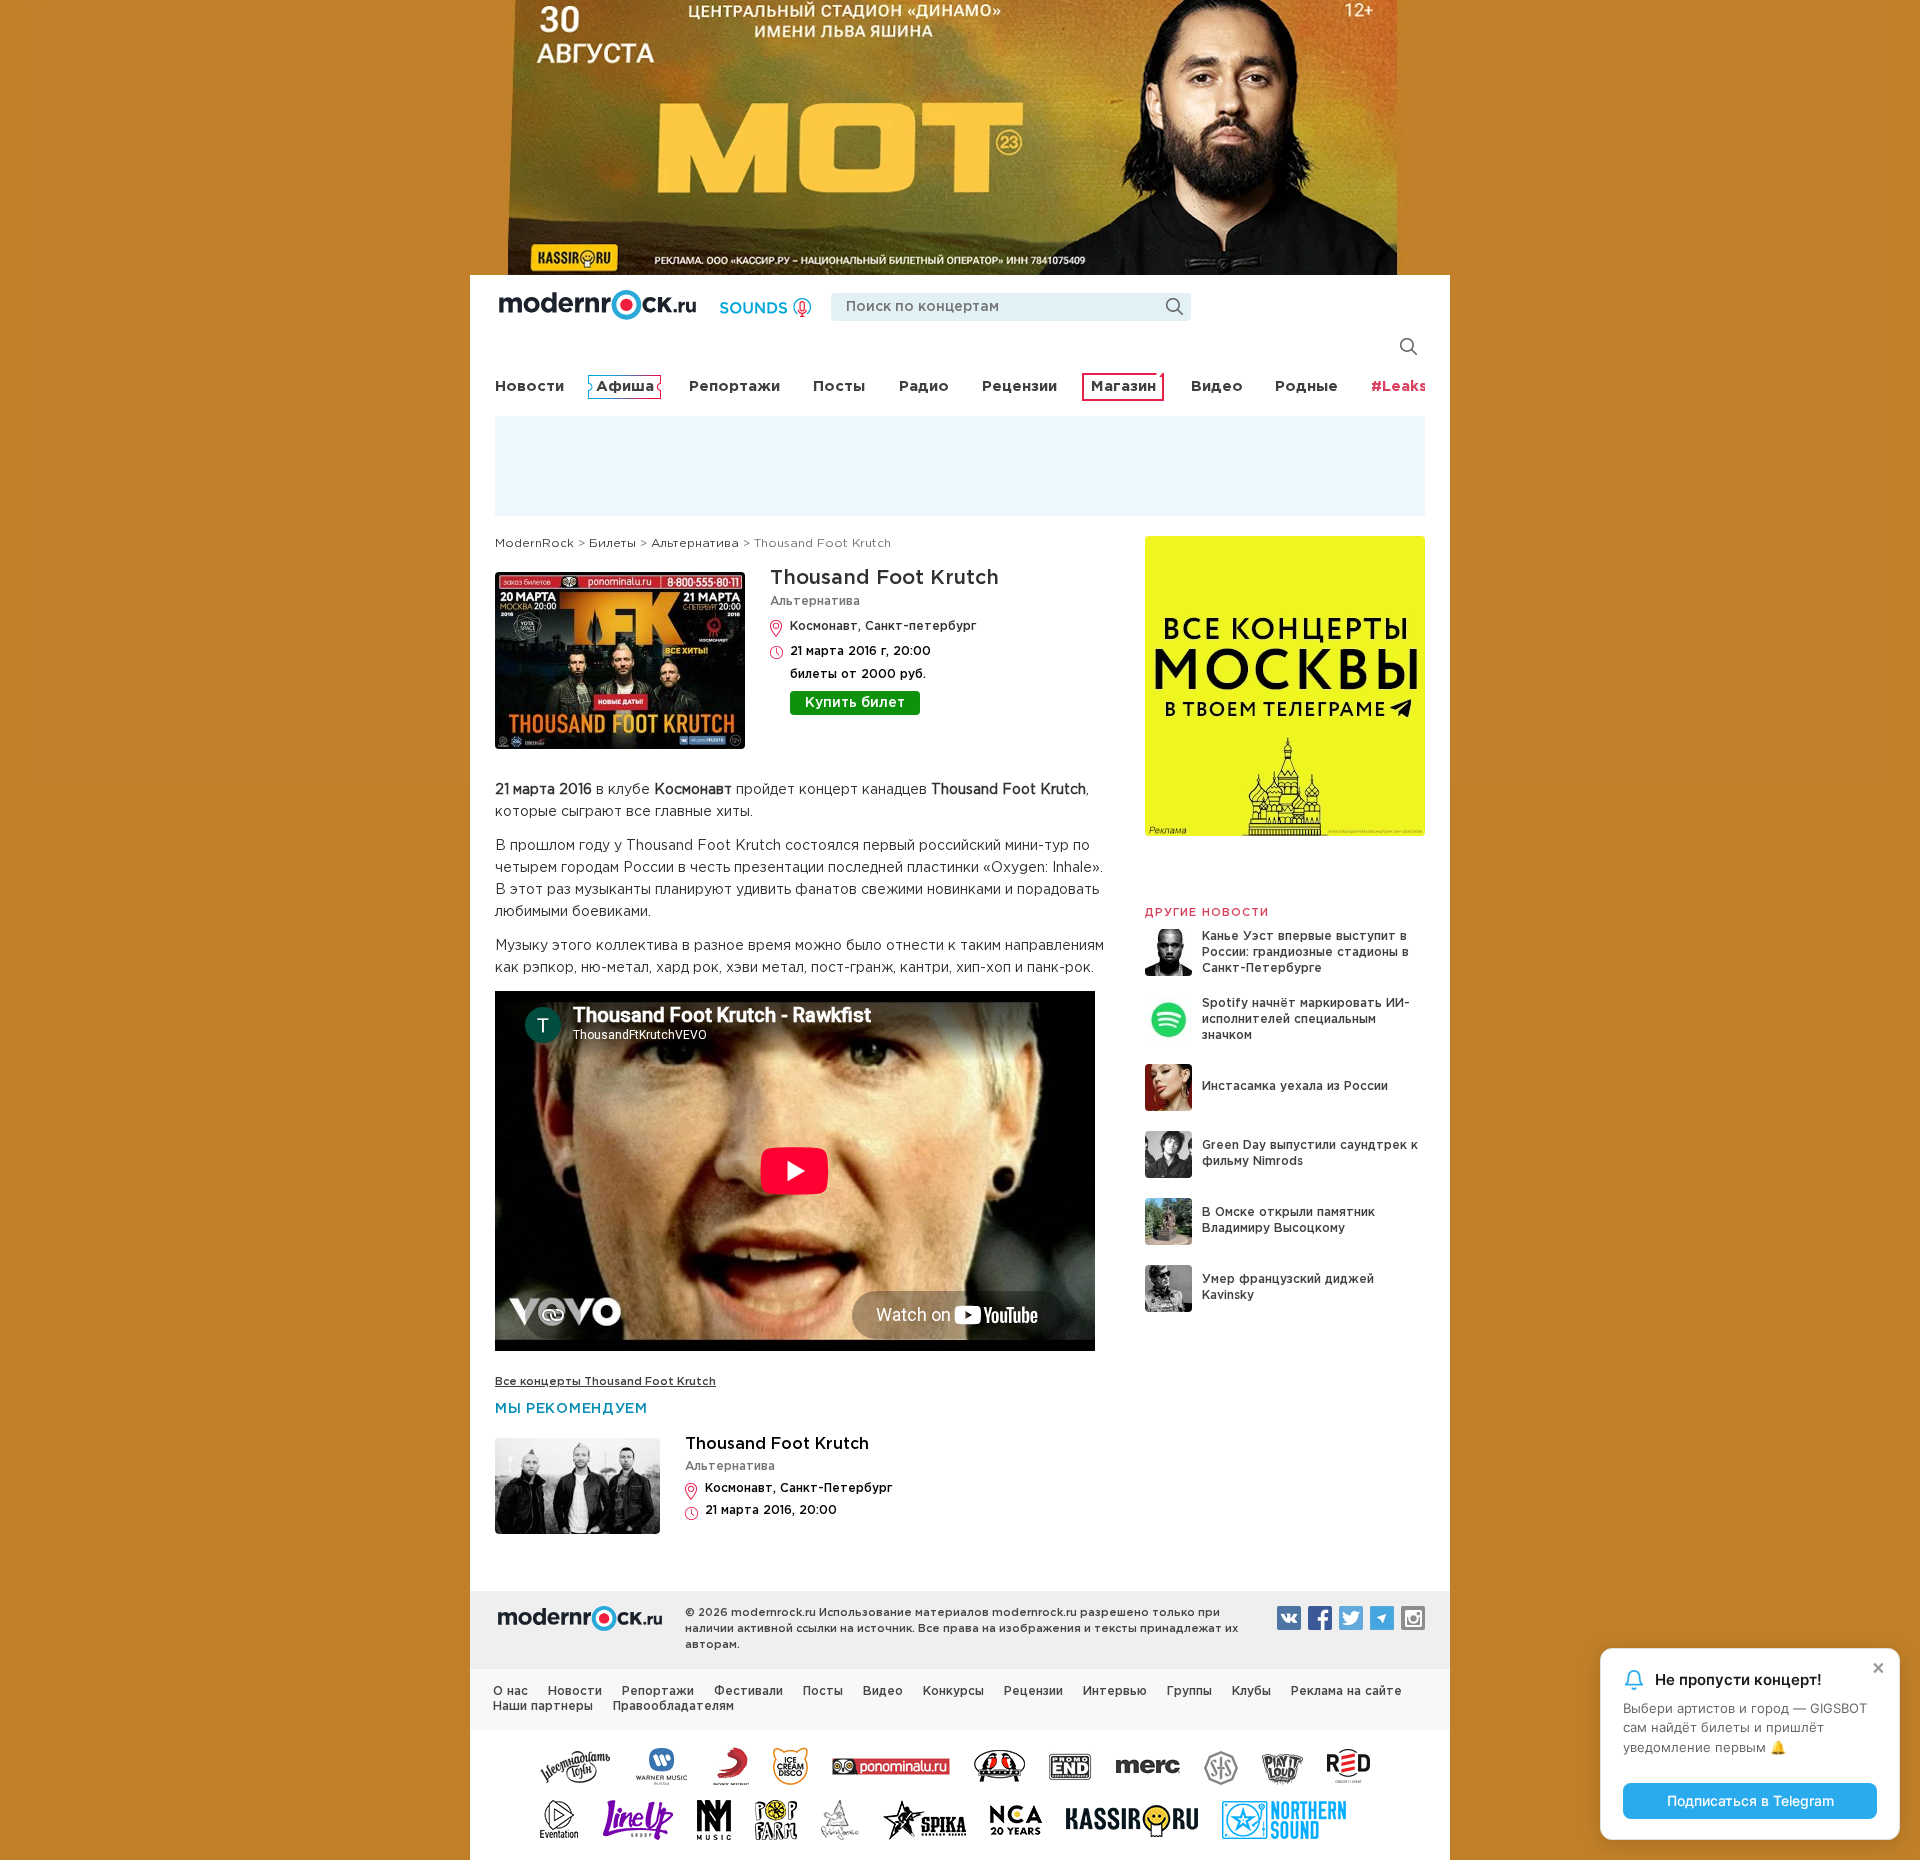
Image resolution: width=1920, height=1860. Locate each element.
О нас (510, 1691)
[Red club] (1352, 1765)
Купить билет (855, 703)
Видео (1217, 386)
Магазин (1123, 386)
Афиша (625, 386)
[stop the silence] (1221, 1765)
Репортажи (734, 386)
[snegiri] (999, 1765)
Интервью (1115, 1691)
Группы (1189, 1691)
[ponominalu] (891, 1765)
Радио (924, 386)
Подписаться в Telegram (1750, 1800)
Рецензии (1019, 386)
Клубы (1251, 1691)
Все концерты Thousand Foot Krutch (605, 1382)
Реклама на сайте (1346, 1691)
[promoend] (1070, 1765)
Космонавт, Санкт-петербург (883, 626)
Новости (529, 386)
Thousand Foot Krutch (884, 578)
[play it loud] (1282, 1765)
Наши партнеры (543, 1706)
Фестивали (748, 1691)
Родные (1306, 386)
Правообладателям (673, 1706)
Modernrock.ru (597, 305)
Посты (839, 386)
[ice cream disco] (790, 1765)
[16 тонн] (576, 1765)
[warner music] (662, 1765)
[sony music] (731, 1765)
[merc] (1148, 1765)
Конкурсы (953, 1691)
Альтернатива (815, 601)
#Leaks (1399, 386)
